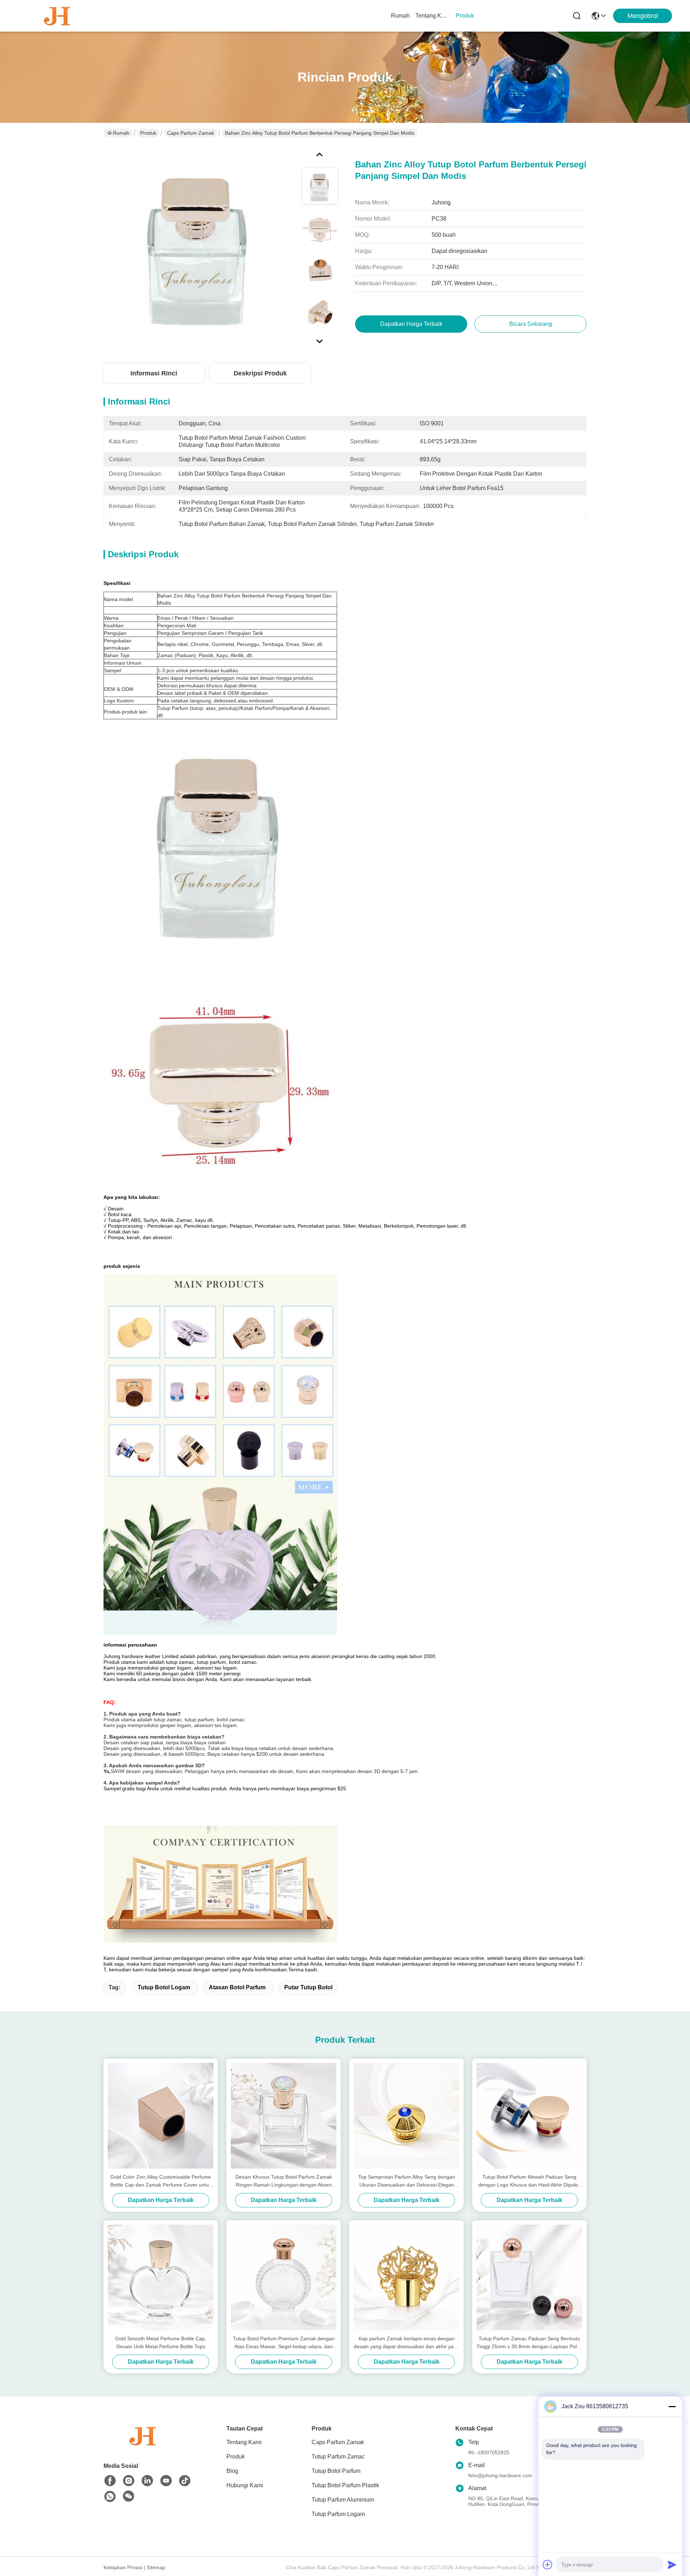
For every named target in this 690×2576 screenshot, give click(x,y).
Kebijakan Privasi (123, 2567)
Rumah (400, 16)
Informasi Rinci (154, 373)
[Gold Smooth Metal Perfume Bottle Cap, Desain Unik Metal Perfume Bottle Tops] (161, 2277)
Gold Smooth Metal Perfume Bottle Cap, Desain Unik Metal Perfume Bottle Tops (161, 2342)
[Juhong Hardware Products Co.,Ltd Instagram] (129, 2481)
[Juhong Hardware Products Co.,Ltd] (57, 16)
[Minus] (672, 2406)
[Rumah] (143, 2445)
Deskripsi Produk (260, 373)
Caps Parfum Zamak (191, 133)
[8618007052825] (110, 2497)
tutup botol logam (164, 1987)
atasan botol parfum (237, 1987)
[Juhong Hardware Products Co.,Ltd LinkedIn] (147, 2481)
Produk (465, 16)
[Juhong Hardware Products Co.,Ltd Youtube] (166, 2481)
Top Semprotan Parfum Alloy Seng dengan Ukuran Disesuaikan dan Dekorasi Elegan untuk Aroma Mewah (407, 2181)
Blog (232, 2471)
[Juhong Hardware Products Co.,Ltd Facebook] (110, 2481)
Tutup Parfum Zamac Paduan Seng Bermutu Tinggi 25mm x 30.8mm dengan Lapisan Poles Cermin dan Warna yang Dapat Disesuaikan (529, 2343)
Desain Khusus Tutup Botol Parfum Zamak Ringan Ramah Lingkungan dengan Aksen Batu (284, 2181)
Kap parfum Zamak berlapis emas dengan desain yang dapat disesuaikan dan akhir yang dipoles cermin (406, 2343)
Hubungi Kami (245, 2485)
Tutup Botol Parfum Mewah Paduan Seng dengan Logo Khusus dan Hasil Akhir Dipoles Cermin (529, 2181)
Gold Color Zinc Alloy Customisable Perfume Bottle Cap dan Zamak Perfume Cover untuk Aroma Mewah (161, 2181)
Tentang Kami (433, 16)
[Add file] (548, 2565)
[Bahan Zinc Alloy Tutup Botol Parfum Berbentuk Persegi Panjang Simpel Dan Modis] (199, 246)
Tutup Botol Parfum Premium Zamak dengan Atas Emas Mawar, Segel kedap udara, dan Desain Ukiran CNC (284, 2343)
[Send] (672, 2565)
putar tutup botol (308, 1987)
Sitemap (156, 2567)
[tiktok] (185, 2481)
